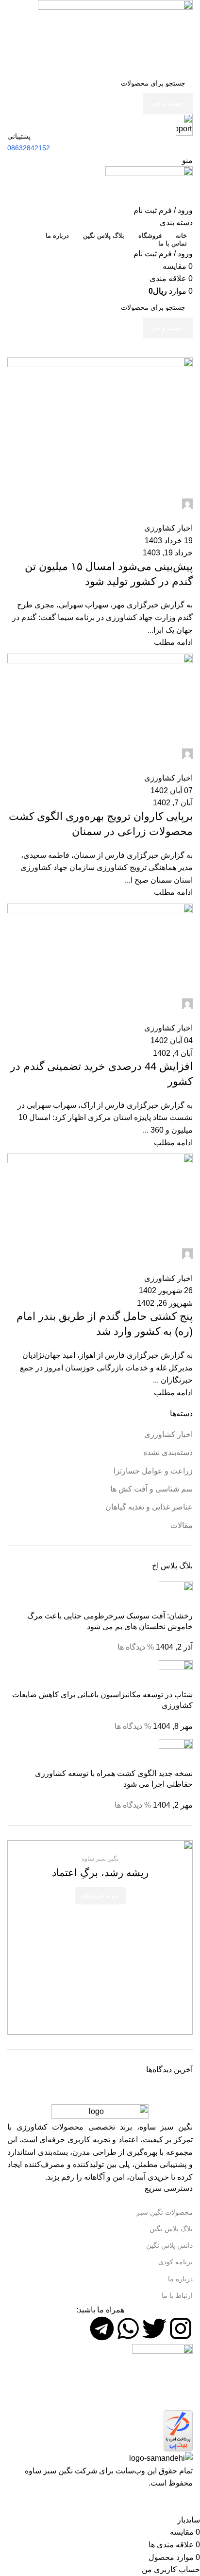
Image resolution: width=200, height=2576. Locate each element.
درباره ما (180, 2279)
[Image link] (100, 2112)
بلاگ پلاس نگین (171, 2229)
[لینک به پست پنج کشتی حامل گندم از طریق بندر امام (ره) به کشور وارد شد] (100, 1245)
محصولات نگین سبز (165, 2212)
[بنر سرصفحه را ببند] (188, 2502)
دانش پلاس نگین (169, 2245)
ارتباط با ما (177, 2295)
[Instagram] (181, 2328)
